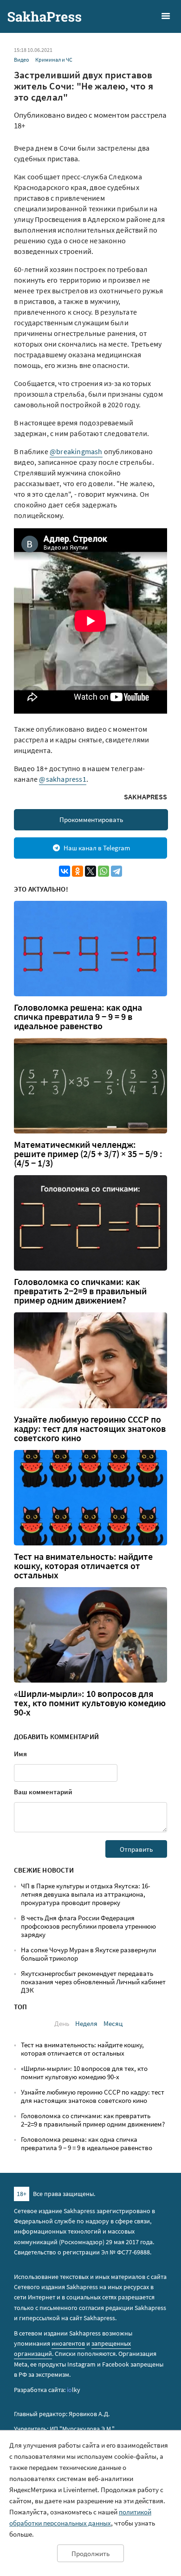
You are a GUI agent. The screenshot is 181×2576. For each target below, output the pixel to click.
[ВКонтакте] (65, 871)
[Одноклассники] (78, 871)
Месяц (113, 2023)
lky (74, 2390)
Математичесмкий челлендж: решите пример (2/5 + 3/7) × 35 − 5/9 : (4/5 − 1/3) (88, 1154)
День (62, 2023)
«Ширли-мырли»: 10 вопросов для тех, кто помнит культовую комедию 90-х (90, 1703)
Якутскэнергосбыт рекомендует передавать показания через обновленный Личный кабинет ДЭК (93, 1982)
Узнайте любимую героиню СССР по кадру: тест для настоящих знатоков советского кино (90, 1429)
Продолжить (90, 2554)
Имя (20, 1754)
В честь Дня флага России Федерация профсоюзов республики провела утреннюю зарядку (88, 1926)
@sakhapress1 (62, 779)
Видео (22, 60)
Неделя (86, 2023)
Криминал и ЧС (54, 60)
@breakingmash (76, 451)
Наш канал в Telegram (97, 848)
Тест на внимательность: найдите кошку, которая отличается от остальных (83, 1566)
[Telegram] (116, 871)
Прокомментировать (91, 820)
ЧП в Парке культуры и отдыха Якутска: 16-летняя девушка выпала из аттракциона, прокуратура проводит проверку (86, 1894)
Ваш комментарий (43, 1792)
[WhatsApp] (103, 871)
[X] (90, 871)
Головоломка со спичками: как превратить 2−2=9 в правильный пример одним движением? (80, 1291)
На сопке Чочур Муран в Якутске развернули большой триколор (88, 1954)
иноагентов (68, 2343)
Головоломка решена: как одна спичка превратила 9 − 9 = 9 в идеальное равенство (78, 1017)
